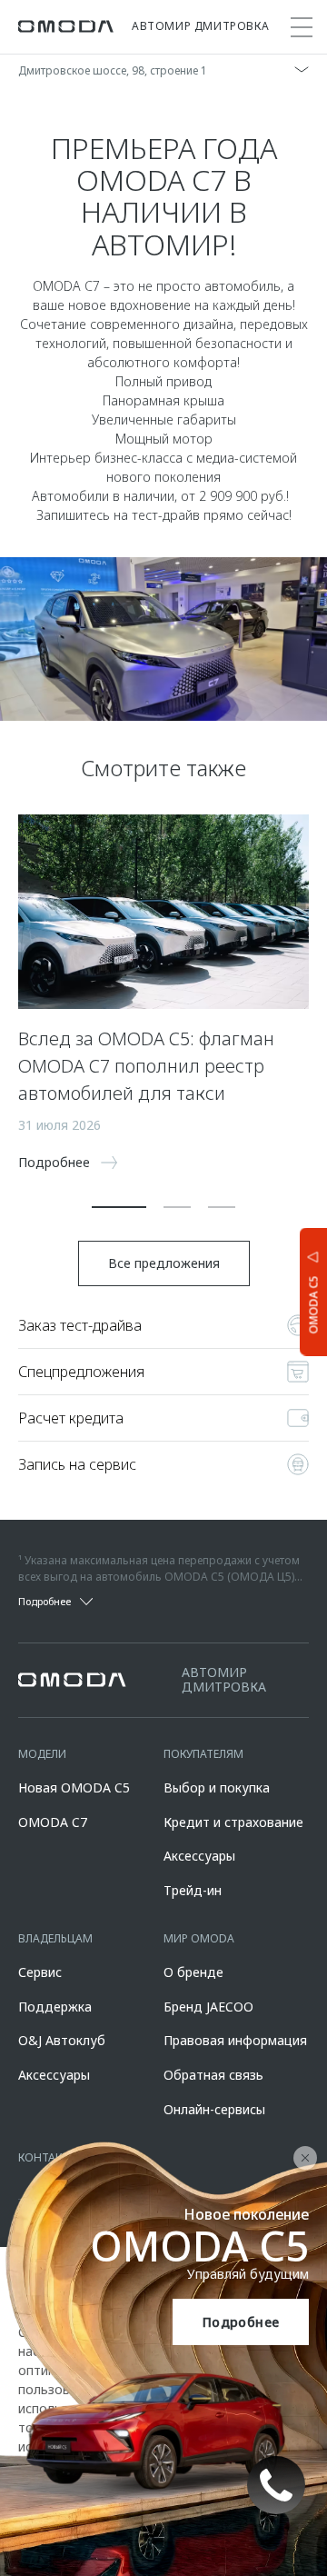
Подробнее (241, 2322)
